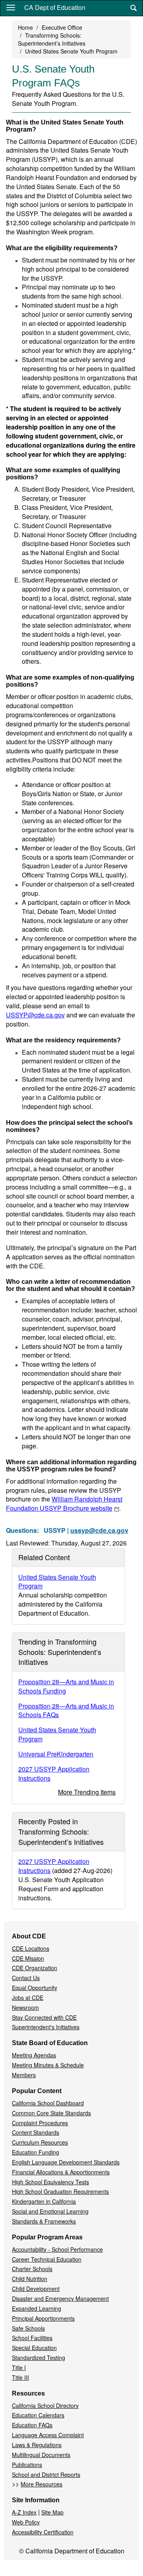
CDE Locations (31, 1948)
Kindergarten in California (44, 2201)
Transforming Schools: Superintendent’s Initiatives (52, 39)
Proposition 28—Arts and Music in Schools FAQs (66, 1710)
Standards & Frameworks (44, 2221)
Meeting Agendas (34, 2055)
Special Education (34, 2348)
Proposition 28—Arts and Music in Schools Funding (66, 1686)
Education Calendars (38, 2415)
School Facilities (32, 2338)
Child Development (36, 2289)
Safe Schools (28, 2328)
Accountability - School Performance (57, 2249)
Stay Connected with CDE (44, 2017)
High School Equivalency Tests (50, 2182)
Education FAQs (32, 2425)
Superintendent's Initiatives (46, 2027)
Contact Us (26, 1978)
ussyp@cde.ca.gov (99, 1530)
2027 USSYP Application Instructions (54, 1774)
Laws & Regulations (37, 2445)
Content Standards (36, 2132)
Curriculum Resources (40, 2142)
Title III (20, 2377)
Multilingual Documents (41, 2455)
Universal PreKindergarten (56, 1754)
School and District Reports (46, 2474)
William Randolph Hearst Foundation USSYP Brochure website (64, 1503)
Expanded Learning (37, 2308)
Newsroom (25, 2007)
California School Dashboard (48, 2103)
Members (24, 2075)
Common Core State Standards (51, 2113)
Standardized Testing (39, 2358)
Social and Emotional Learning (50, 2211)
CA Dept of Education (55, 7)
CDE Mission (28, 1958)
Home (25, 27)
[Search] (133, 8)
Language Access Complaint (48, 2435)
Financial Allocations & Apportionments (61, 2172)
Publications (27, 2465)
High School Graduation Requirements (60, 2191)
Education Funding (36, 2152)
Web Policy (26, 2522)
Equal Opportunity (35, 1988)
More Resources (42, 2484)
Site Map (52, 2512)
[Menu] (11, 7)
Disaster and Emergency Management (60, 2298)
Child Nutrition (30, 2279)
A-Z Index (24, 2512)
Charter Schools (32, 2269)
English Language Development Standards (66, 2162)
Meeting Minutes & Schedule (48, 2065)
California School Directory (45, 2406)
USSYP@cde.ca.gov (35, 1015)
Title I (19, 2367)
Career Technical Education (47, 2259)
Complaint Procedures (40, 2123)
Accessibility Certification (43, 2532)
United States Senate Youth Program (71, 51)
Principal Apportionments (43, 2318)
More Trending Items (87, 1792)
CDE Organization (35, 1968)
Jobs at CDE (28, 1998)
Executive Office (62, 27)
